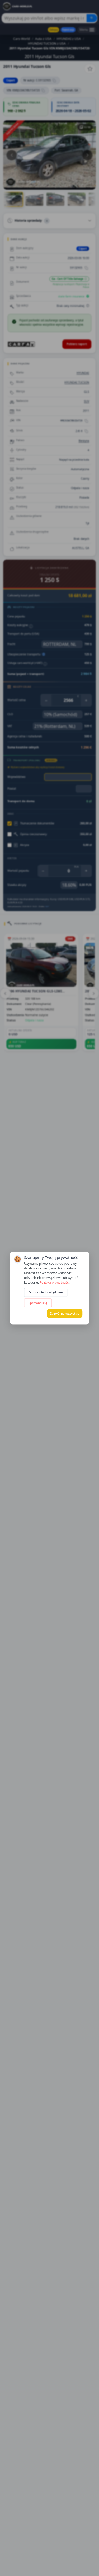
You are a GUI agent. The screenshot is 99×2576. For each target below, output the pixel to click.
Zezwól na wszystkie (65, 1313)
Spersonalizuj (38, 1303)
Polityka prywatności (55, 1282)
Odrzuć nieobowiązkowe (46, 1292)
